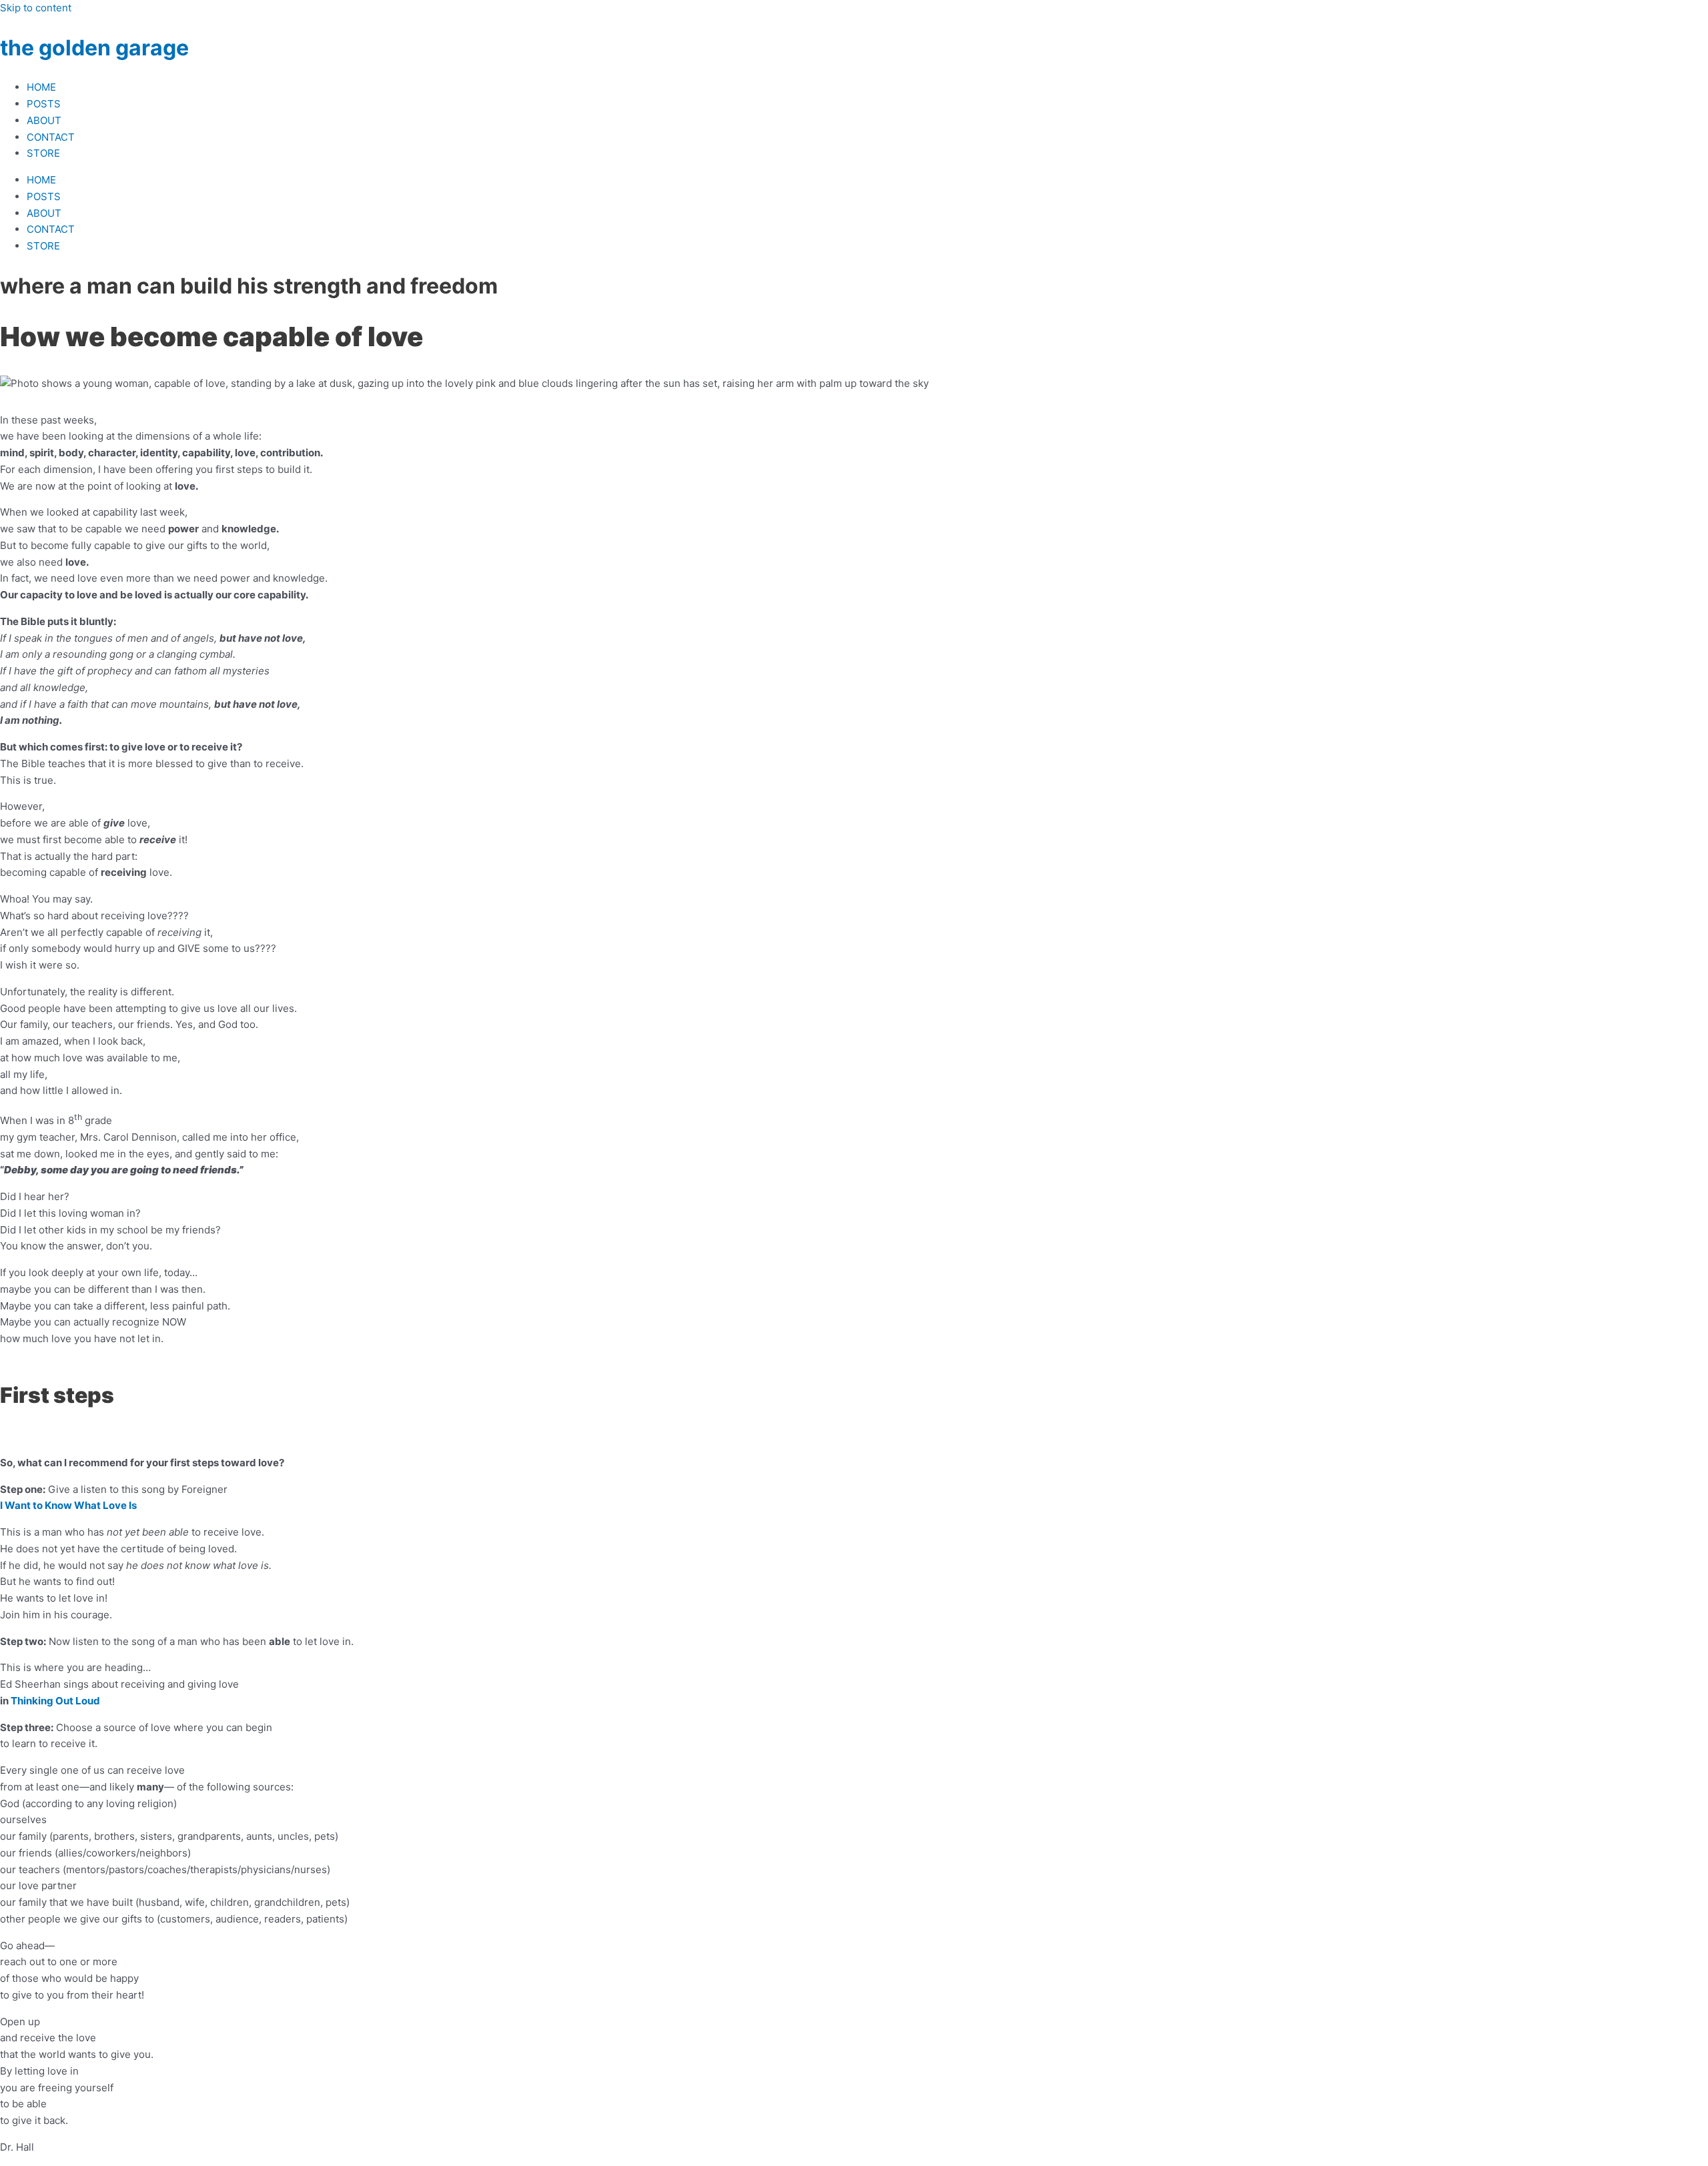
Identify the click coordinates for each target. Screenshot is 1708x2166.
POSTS (44, 104)
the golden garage (94, 48)
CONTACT (51, 137)
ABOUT (44, 120)
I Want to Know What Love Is (68, 1505)
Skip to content (36, 8)
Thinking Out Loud (55, 1701)
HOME (41, 87)
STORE (43, 153)
